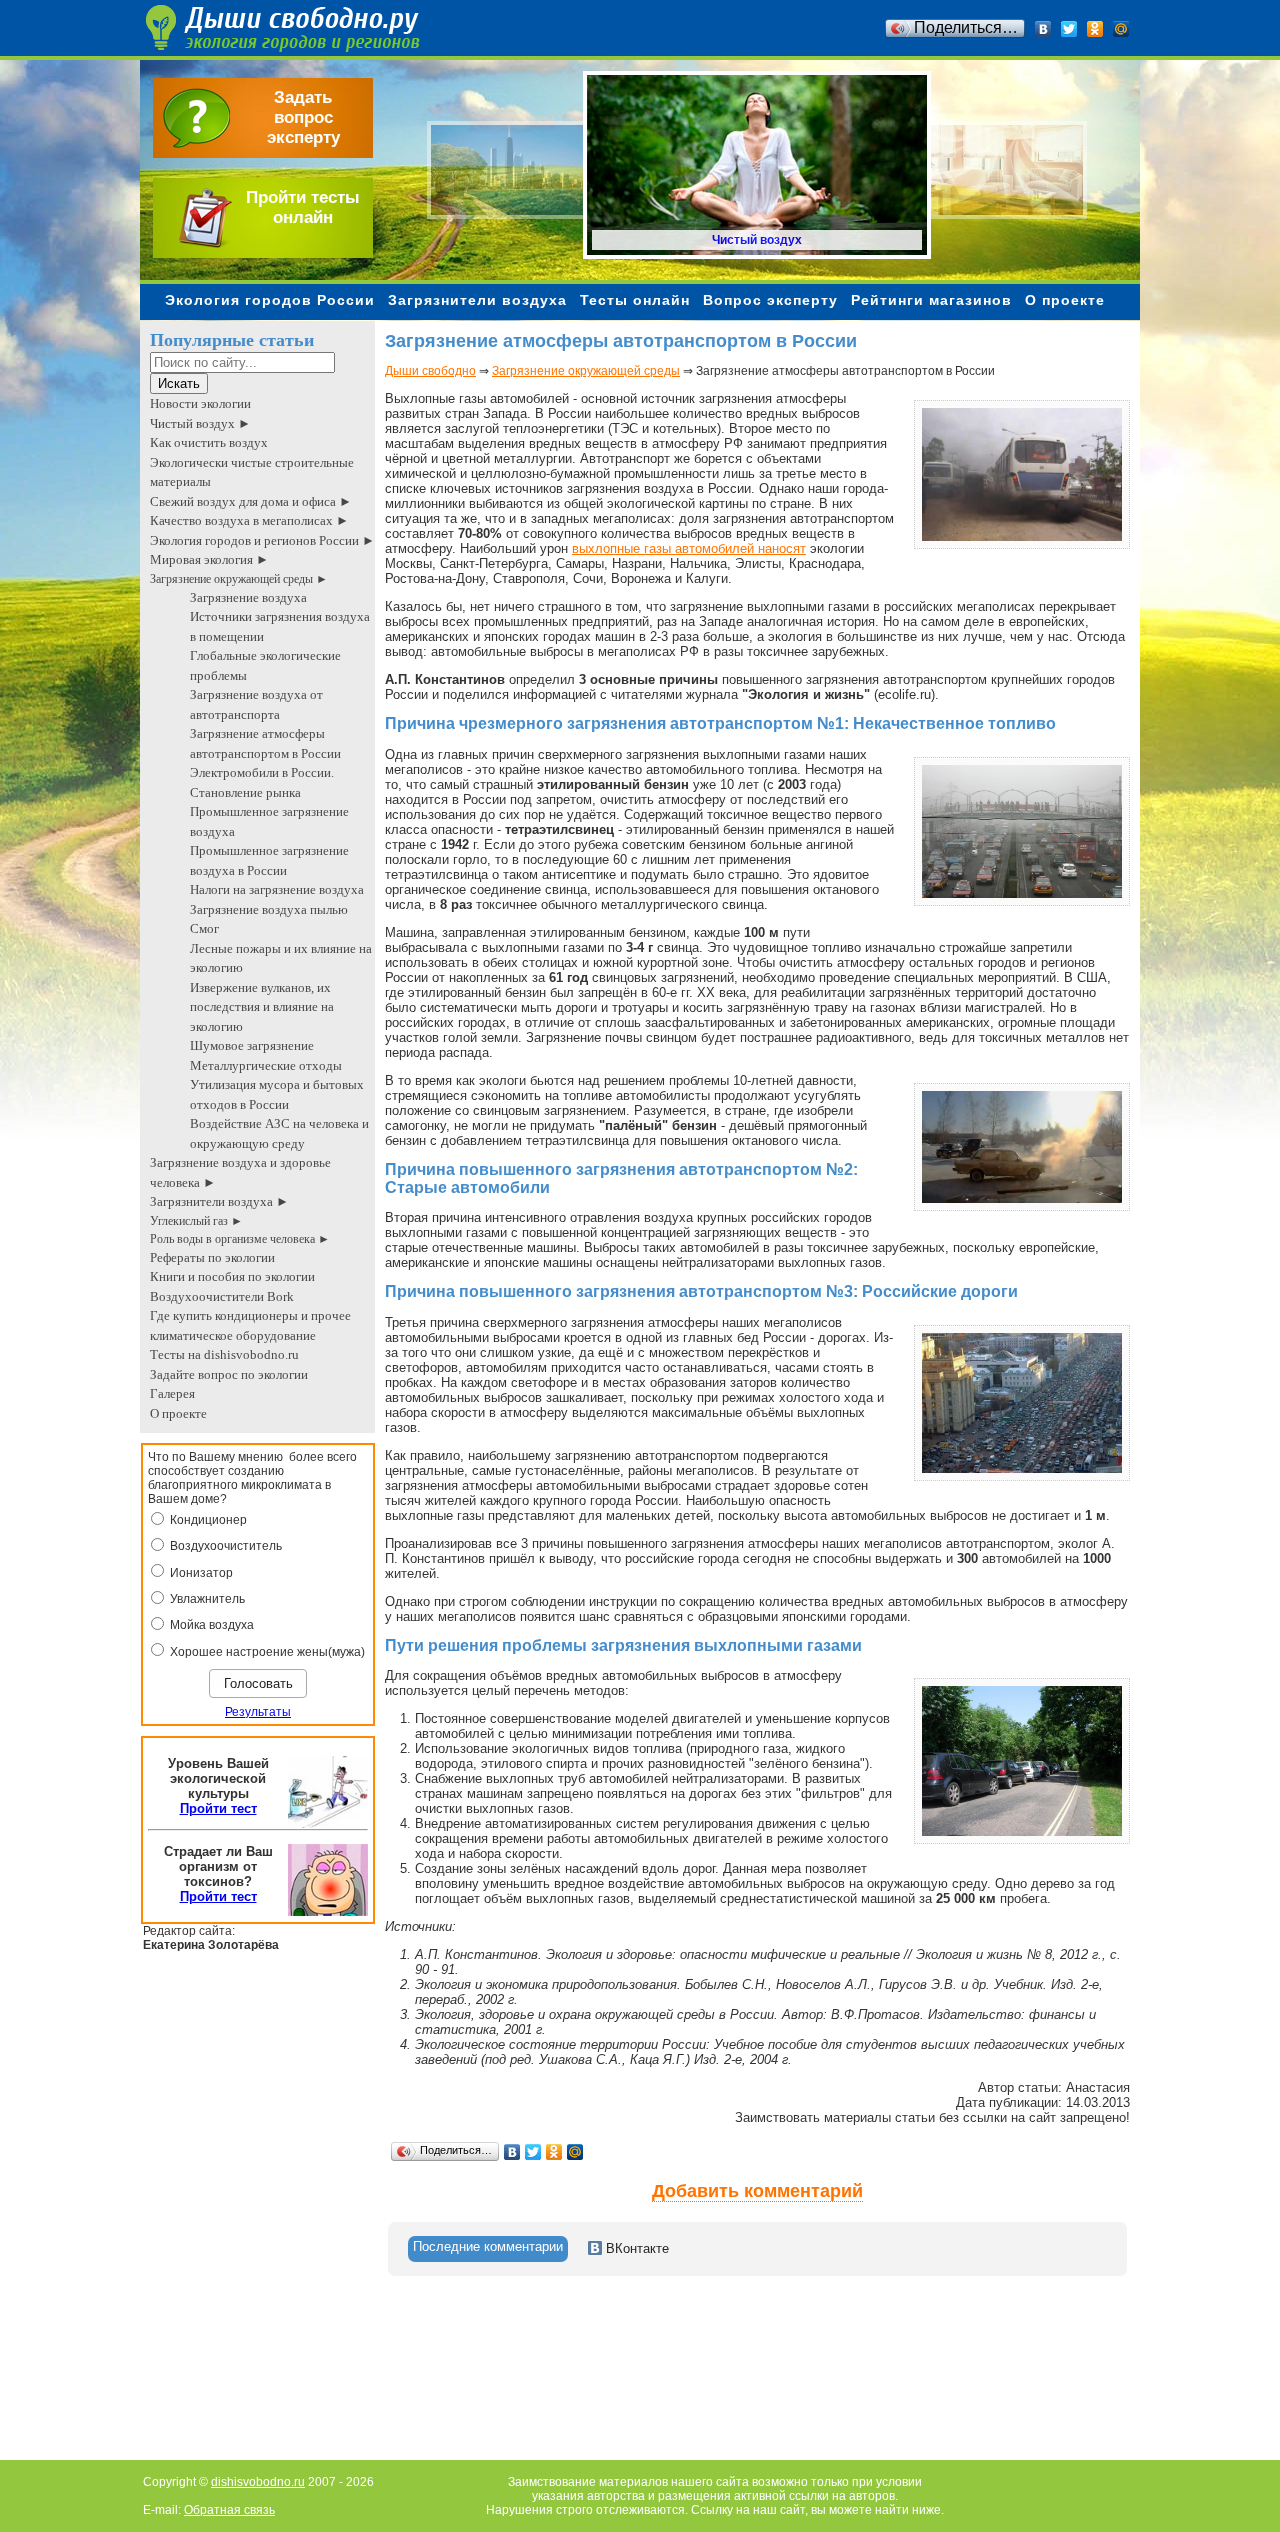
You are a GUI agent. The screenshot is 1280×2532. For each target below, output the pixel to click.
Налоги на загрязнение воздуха (277, 889)
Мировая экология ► (209, 559)
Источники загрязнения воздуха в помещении (280, 626)
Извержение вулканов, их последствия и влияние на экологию (262, 1007)
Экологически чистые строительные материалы (252, 472)
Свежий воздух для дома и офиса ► (251, 501)
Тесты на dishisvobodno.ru (224, 1354)
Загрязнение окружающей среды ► (239, 579)
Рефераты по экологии (212, 1257)
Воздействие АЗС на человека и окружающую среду (279, 1133)
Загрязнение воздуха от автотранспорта (256, 704)
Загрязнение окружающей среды (586, 371)
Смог (204, 928)
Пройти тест (218, 1808)
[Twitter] (1069, 29)
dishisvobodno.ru (258, 2482)
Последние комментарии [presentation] (488, 2246)
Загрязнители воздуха (477, 300)
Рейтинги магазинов (931, 300)
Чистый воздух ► (200, 423)
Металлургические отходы (266, 1065)
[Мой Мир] (1121, 29)
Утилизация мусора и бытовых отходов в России (277, 1094)
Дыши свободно (430, 371)
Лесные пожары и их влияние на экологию (281, 958)
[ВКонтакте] (1043, 29)
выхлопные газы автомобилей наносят (689, 548)
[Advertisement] (749, 2384)
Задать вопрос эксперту (303, 117)
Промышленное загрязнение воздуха (269, 821)
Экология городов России (270, 300)
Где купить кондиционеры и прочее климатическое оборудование (250, 1325)
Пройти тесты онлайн (303, 207)
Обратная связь (229, 2510)
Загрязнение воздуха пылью (269, 909)
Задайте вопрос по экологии (229, 1374)
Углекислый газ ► (196, 1221)
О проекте (1065, 300)
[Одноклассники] (1095, 29)
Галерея (172, 1393)
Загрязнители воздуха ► (219, 1201)
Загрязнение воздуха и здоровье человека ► (240, 1172)
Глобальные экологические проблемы (265, 665)
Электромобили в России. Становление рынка (262, 782)
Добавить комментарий (757, 2191)
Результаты (258, 1712)
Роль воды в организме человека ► (240, 1239)
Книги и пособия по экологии (232, 1276)
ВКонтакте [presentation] (635, 2248)
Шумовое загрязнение (252, 1045)
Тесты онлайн (635, 300)
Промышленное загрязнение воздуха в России (269, 860)
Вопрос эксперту (770, 300)
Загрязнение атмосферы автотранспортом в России (265, 743)
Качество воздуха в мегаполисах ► (249, 520)
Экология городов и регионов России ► (262, 540)
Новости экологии (200, 403)
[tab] (488, 2249)
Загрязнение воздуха (248, 597)
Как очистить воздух (209, 442)
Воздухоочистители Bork (222, 1296)
